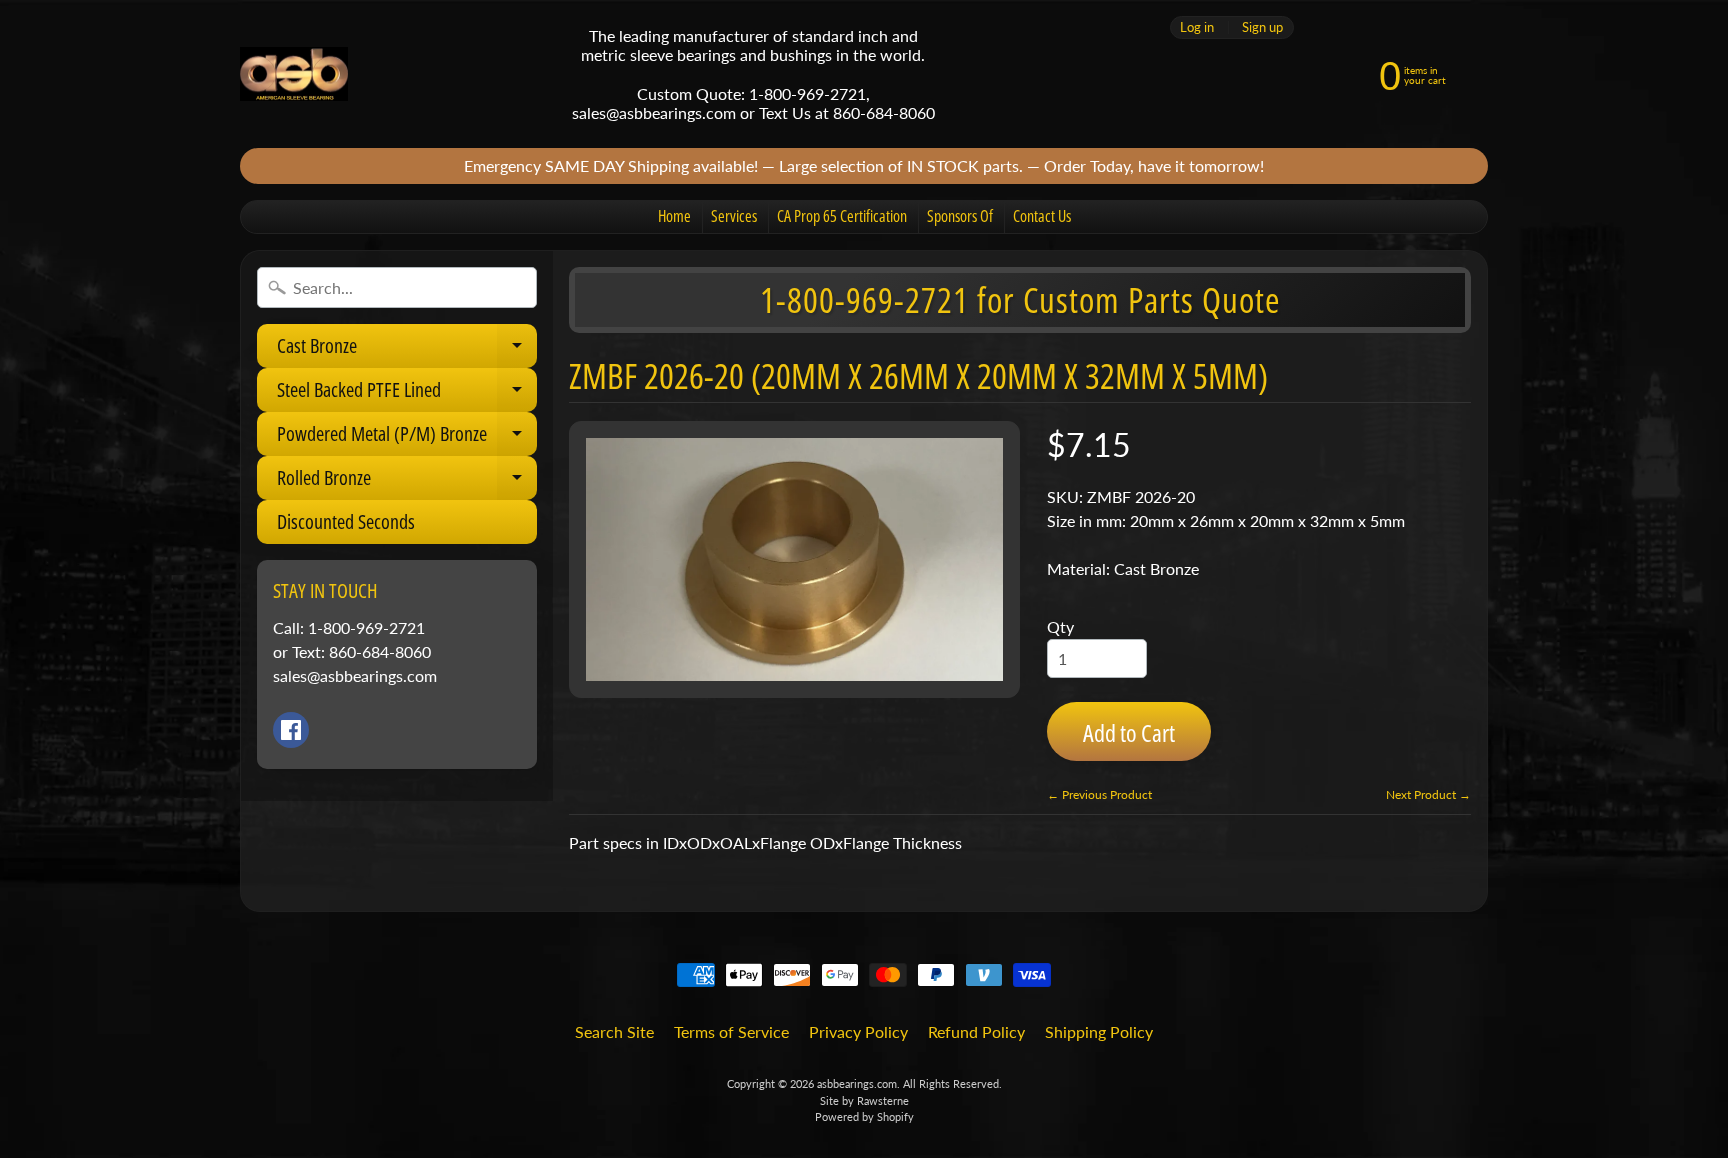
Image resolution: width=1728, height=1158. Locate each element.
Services (734, 216)
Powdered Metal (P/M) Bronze (407, 438)
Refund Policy (976, 1031)
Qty (1060, 626)
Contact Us (1042, 216)
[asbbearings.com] (294, 74)
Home (674, 216)
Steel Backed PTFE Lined (407, 394)
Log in (1197, 27)
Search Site (614, 1031)
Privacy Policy (858, 1031)
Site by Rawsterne (864, 1100)
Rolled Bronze (407, 482)
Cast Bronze (407, 350)
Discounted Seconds (346, 521)
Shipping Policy (1099, 1031)
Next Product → (1428, 794)
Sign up (1262, 27)
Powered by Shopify (864, 1116)
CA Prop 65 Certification (842, 216)
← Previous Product (1099, 794)
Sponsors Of (960, 216)
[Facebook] (291, 730)
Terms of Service (731, 1031)
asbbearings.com (857, 1083)
